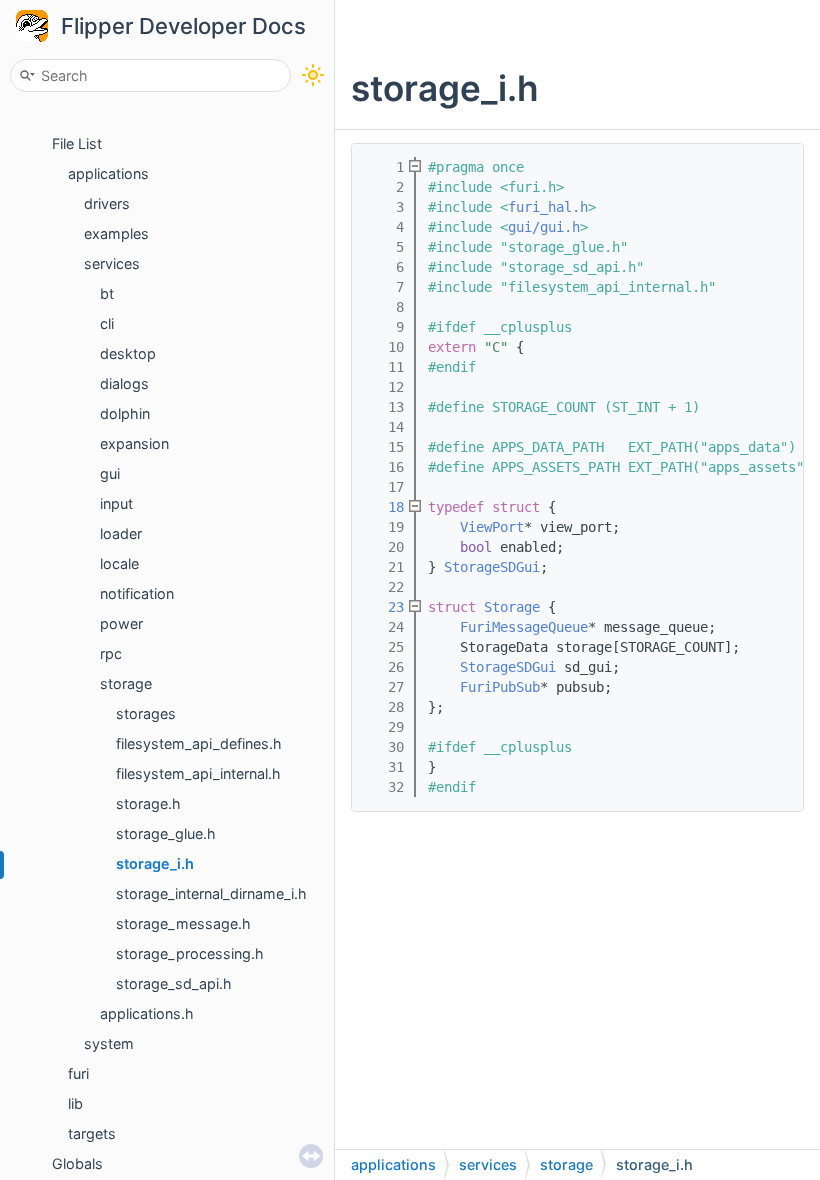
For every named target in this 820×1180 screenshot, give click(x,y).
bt (107, 293)
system (109, 1043)
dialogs (124, 383)
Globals (77, 1163)
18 (384, 507)
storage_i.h (155, 863)
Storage (512, 607)
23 (384, 607)
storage (126, 683)
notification (137, 593)
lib (75, 1103)
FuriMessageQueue (524, 627)
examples (116, 233)
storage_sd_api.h (174, 983)
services (112, 263)
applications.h (147, 1013)
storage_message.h (183, 923)
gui (110, 473)
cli (107, 323)
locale (119, 563)
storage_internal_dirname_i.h (211, 893)
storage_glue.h (166, 833)
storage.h (148, 803)
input (116, 503)
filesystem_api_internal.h (198, 773)
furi (78, 1073)
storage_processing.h (190, 953)
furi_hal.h (548, 207)
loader (121, 533)
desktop (128, 353)
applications (108, 173)
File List (77, 143)
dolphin (125, 413)
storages (146, 713)
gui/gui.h (544, 227)
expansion (134, 443)
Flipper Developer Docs (183, 26)
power (121, 623)
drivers (107, 203)
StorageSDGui (492, 567)
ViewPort (492, 527)
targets (92, 1133)
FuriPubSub (500, 687)
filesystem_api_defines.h (199, 743)
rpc (111, 653)
